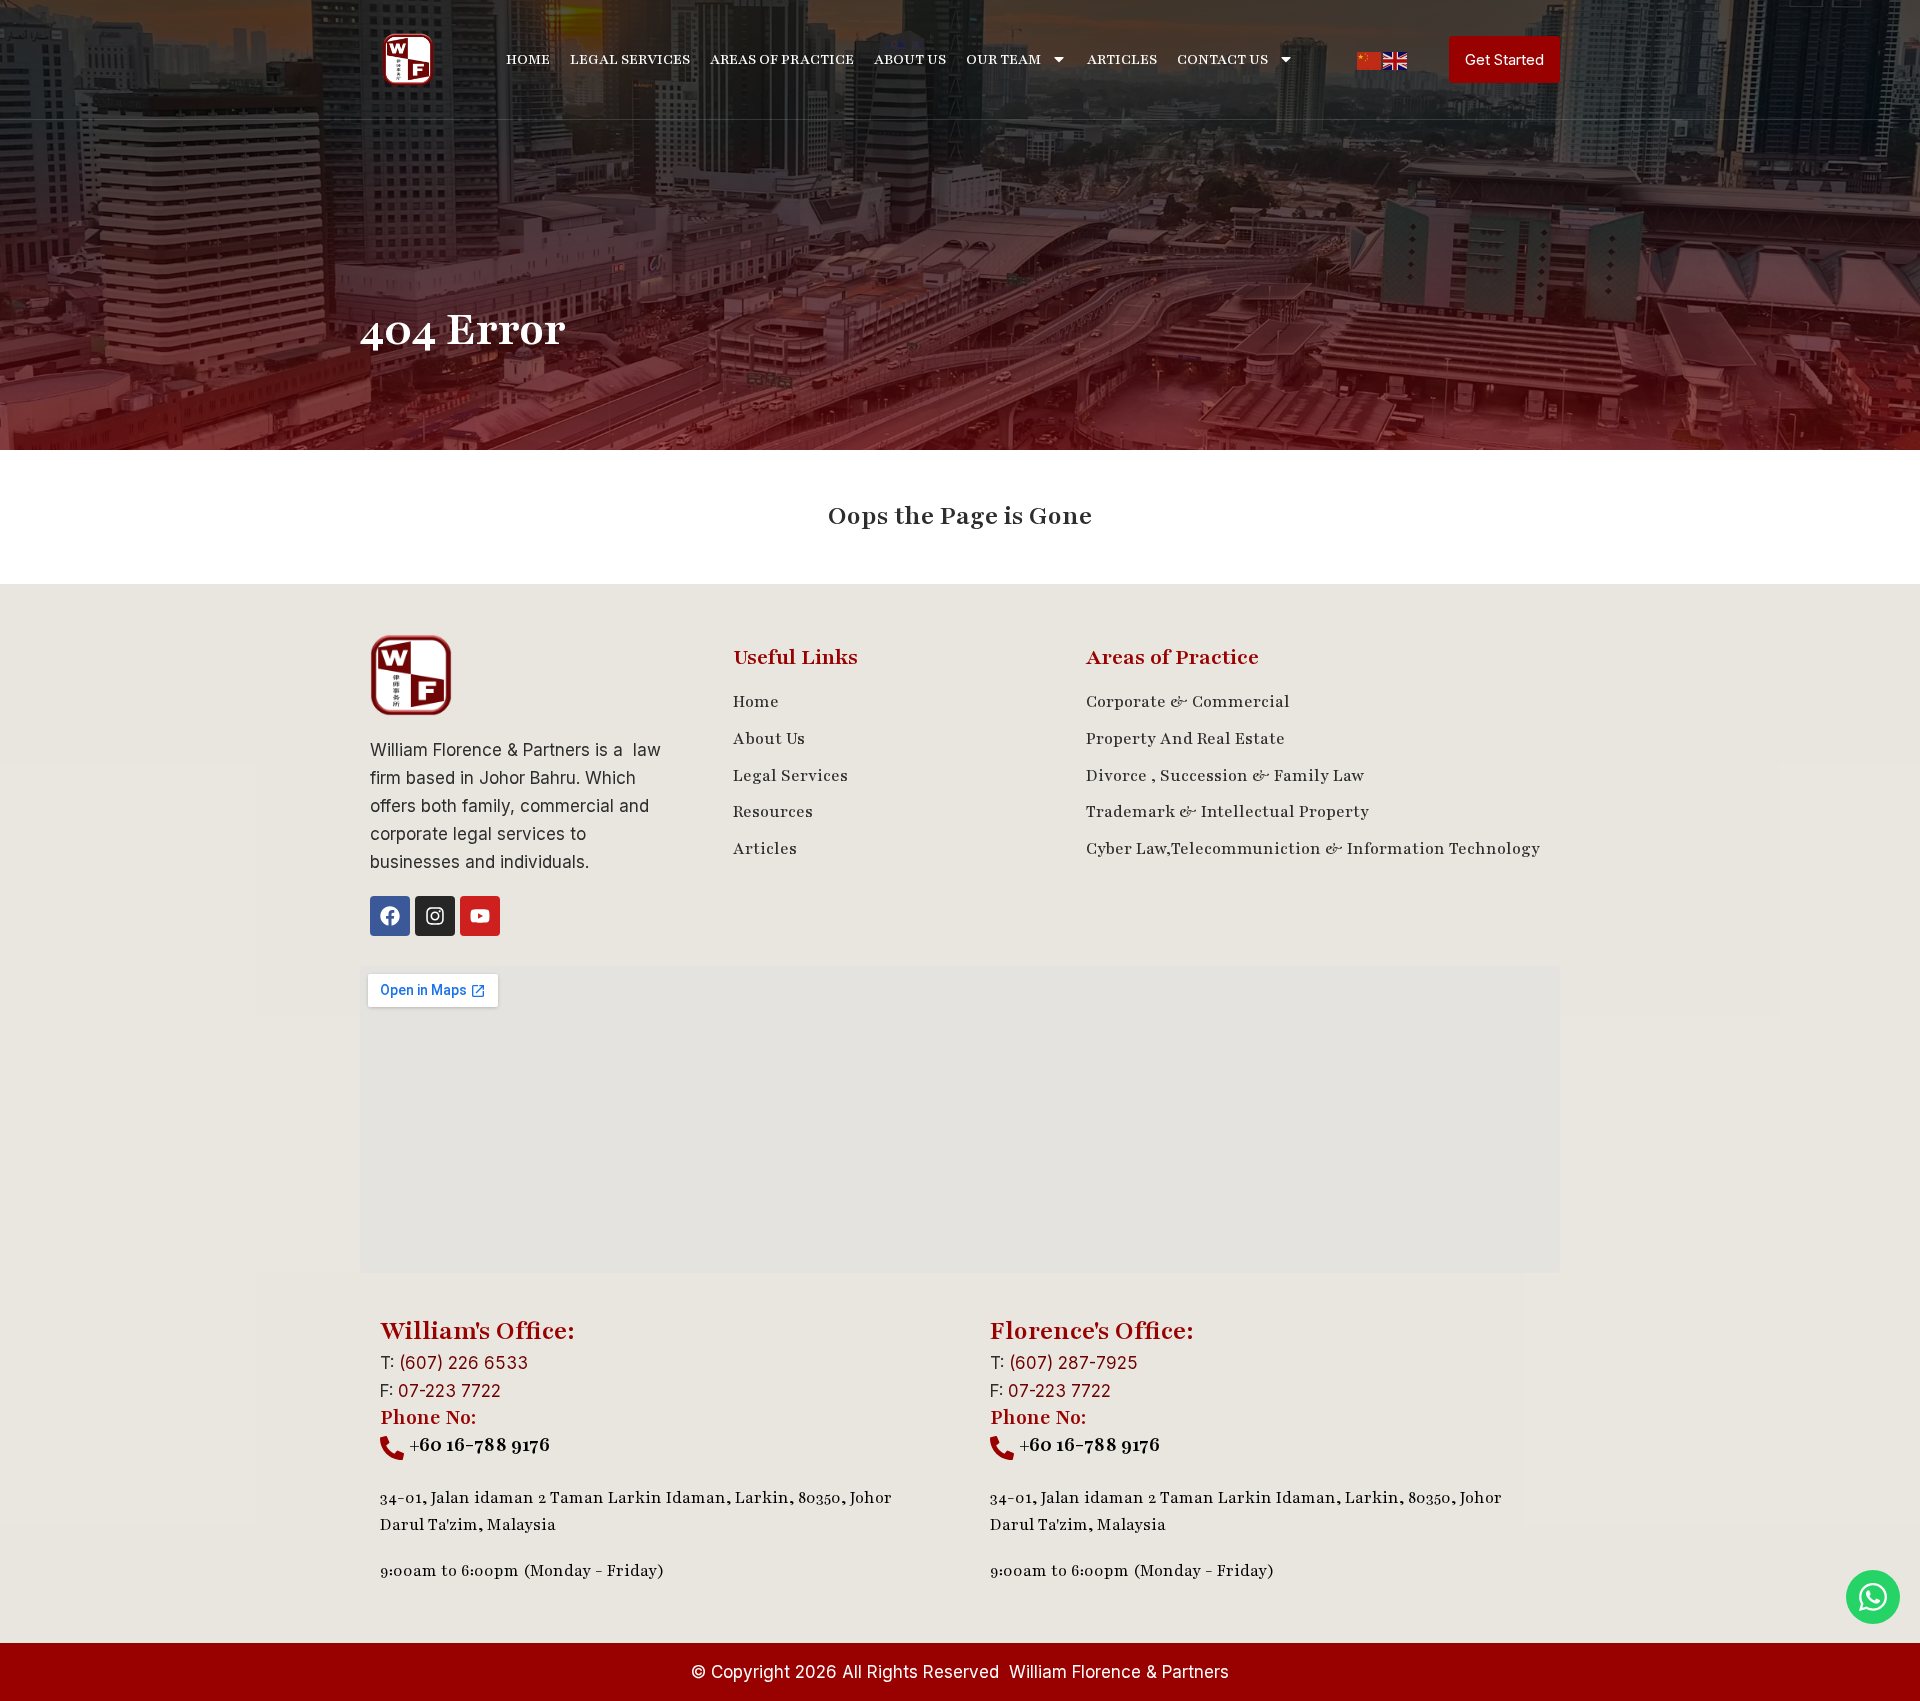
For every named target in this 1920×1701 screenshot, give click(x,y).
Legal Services (630, 59)
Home (528, 59)
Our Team (1003, 59)
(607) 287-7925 (1073, 1363)
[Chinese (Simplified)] (1370, 59)
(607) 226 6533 (463, 1363)
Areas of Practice (782, 59)
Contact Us (1222, 59)
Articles (1122, 59)
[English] (1396, 59)
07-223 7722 (449, 1391)
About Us (910, 59)
